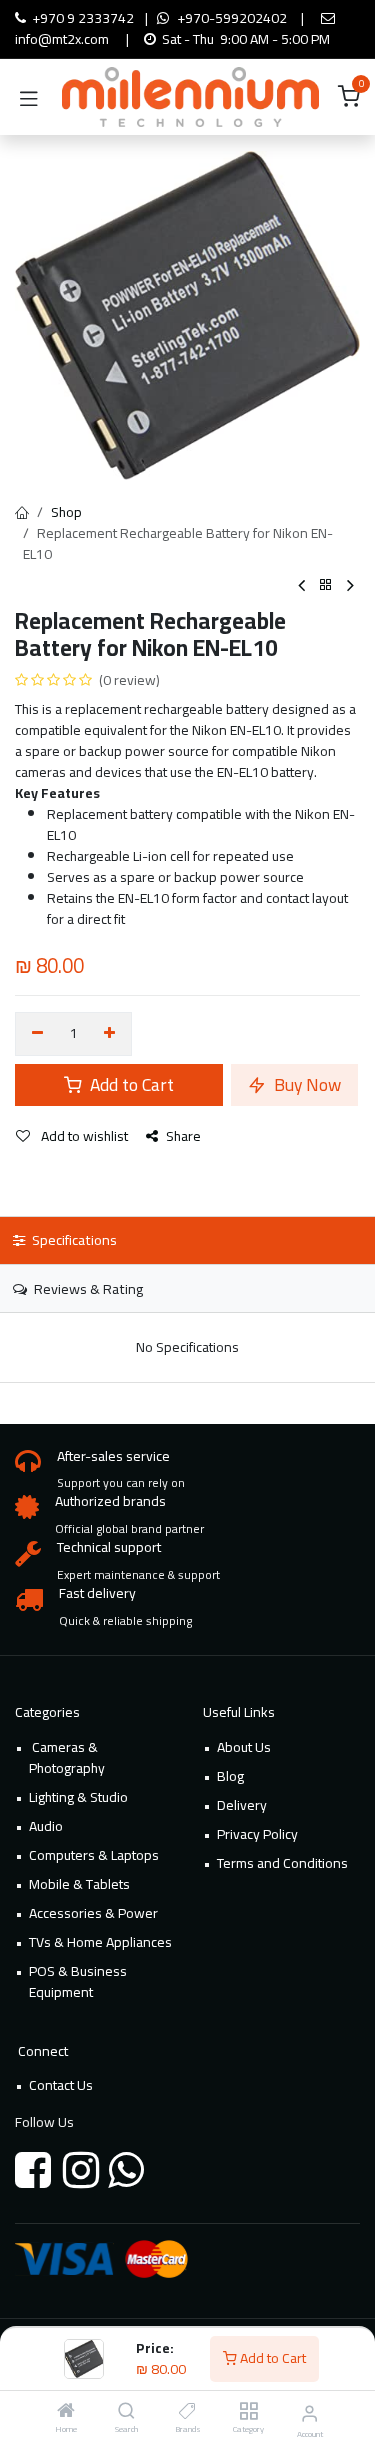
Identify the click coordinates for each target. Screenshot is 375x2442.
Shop (66, 512)
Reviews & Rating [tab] (87, 1288)
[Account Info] (309, 2413)
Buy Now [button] (305, 1084)
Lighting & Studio (78, 1797)
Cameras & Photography (67, 1757)
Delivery (242, 1805)
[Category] (248, 2412)
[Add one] (110, 1034)
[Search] (126, 2412)
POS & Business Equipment (78, 1981)
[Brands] (187, 2412)
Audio (46, 1826)
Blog (230, 1776)
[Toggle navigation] (29, 97)
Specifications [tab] (73, 1239)
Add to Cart (271, 2358)
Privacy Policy (257, 1834)
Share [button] (183, 1136)
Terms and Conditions (282, 1863)
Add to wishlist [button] (83, 1136)
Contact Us (61, 2085)
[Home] (66, 2412)
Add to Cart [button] (130, 1084)
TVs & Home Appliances (100, 1942)
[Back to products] (326, 585)
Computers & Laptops (94, 1855)
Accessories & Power (93, 1913)
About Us (244, 1747)
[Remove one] (37, 1034)
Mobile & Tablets (79, 1884)
